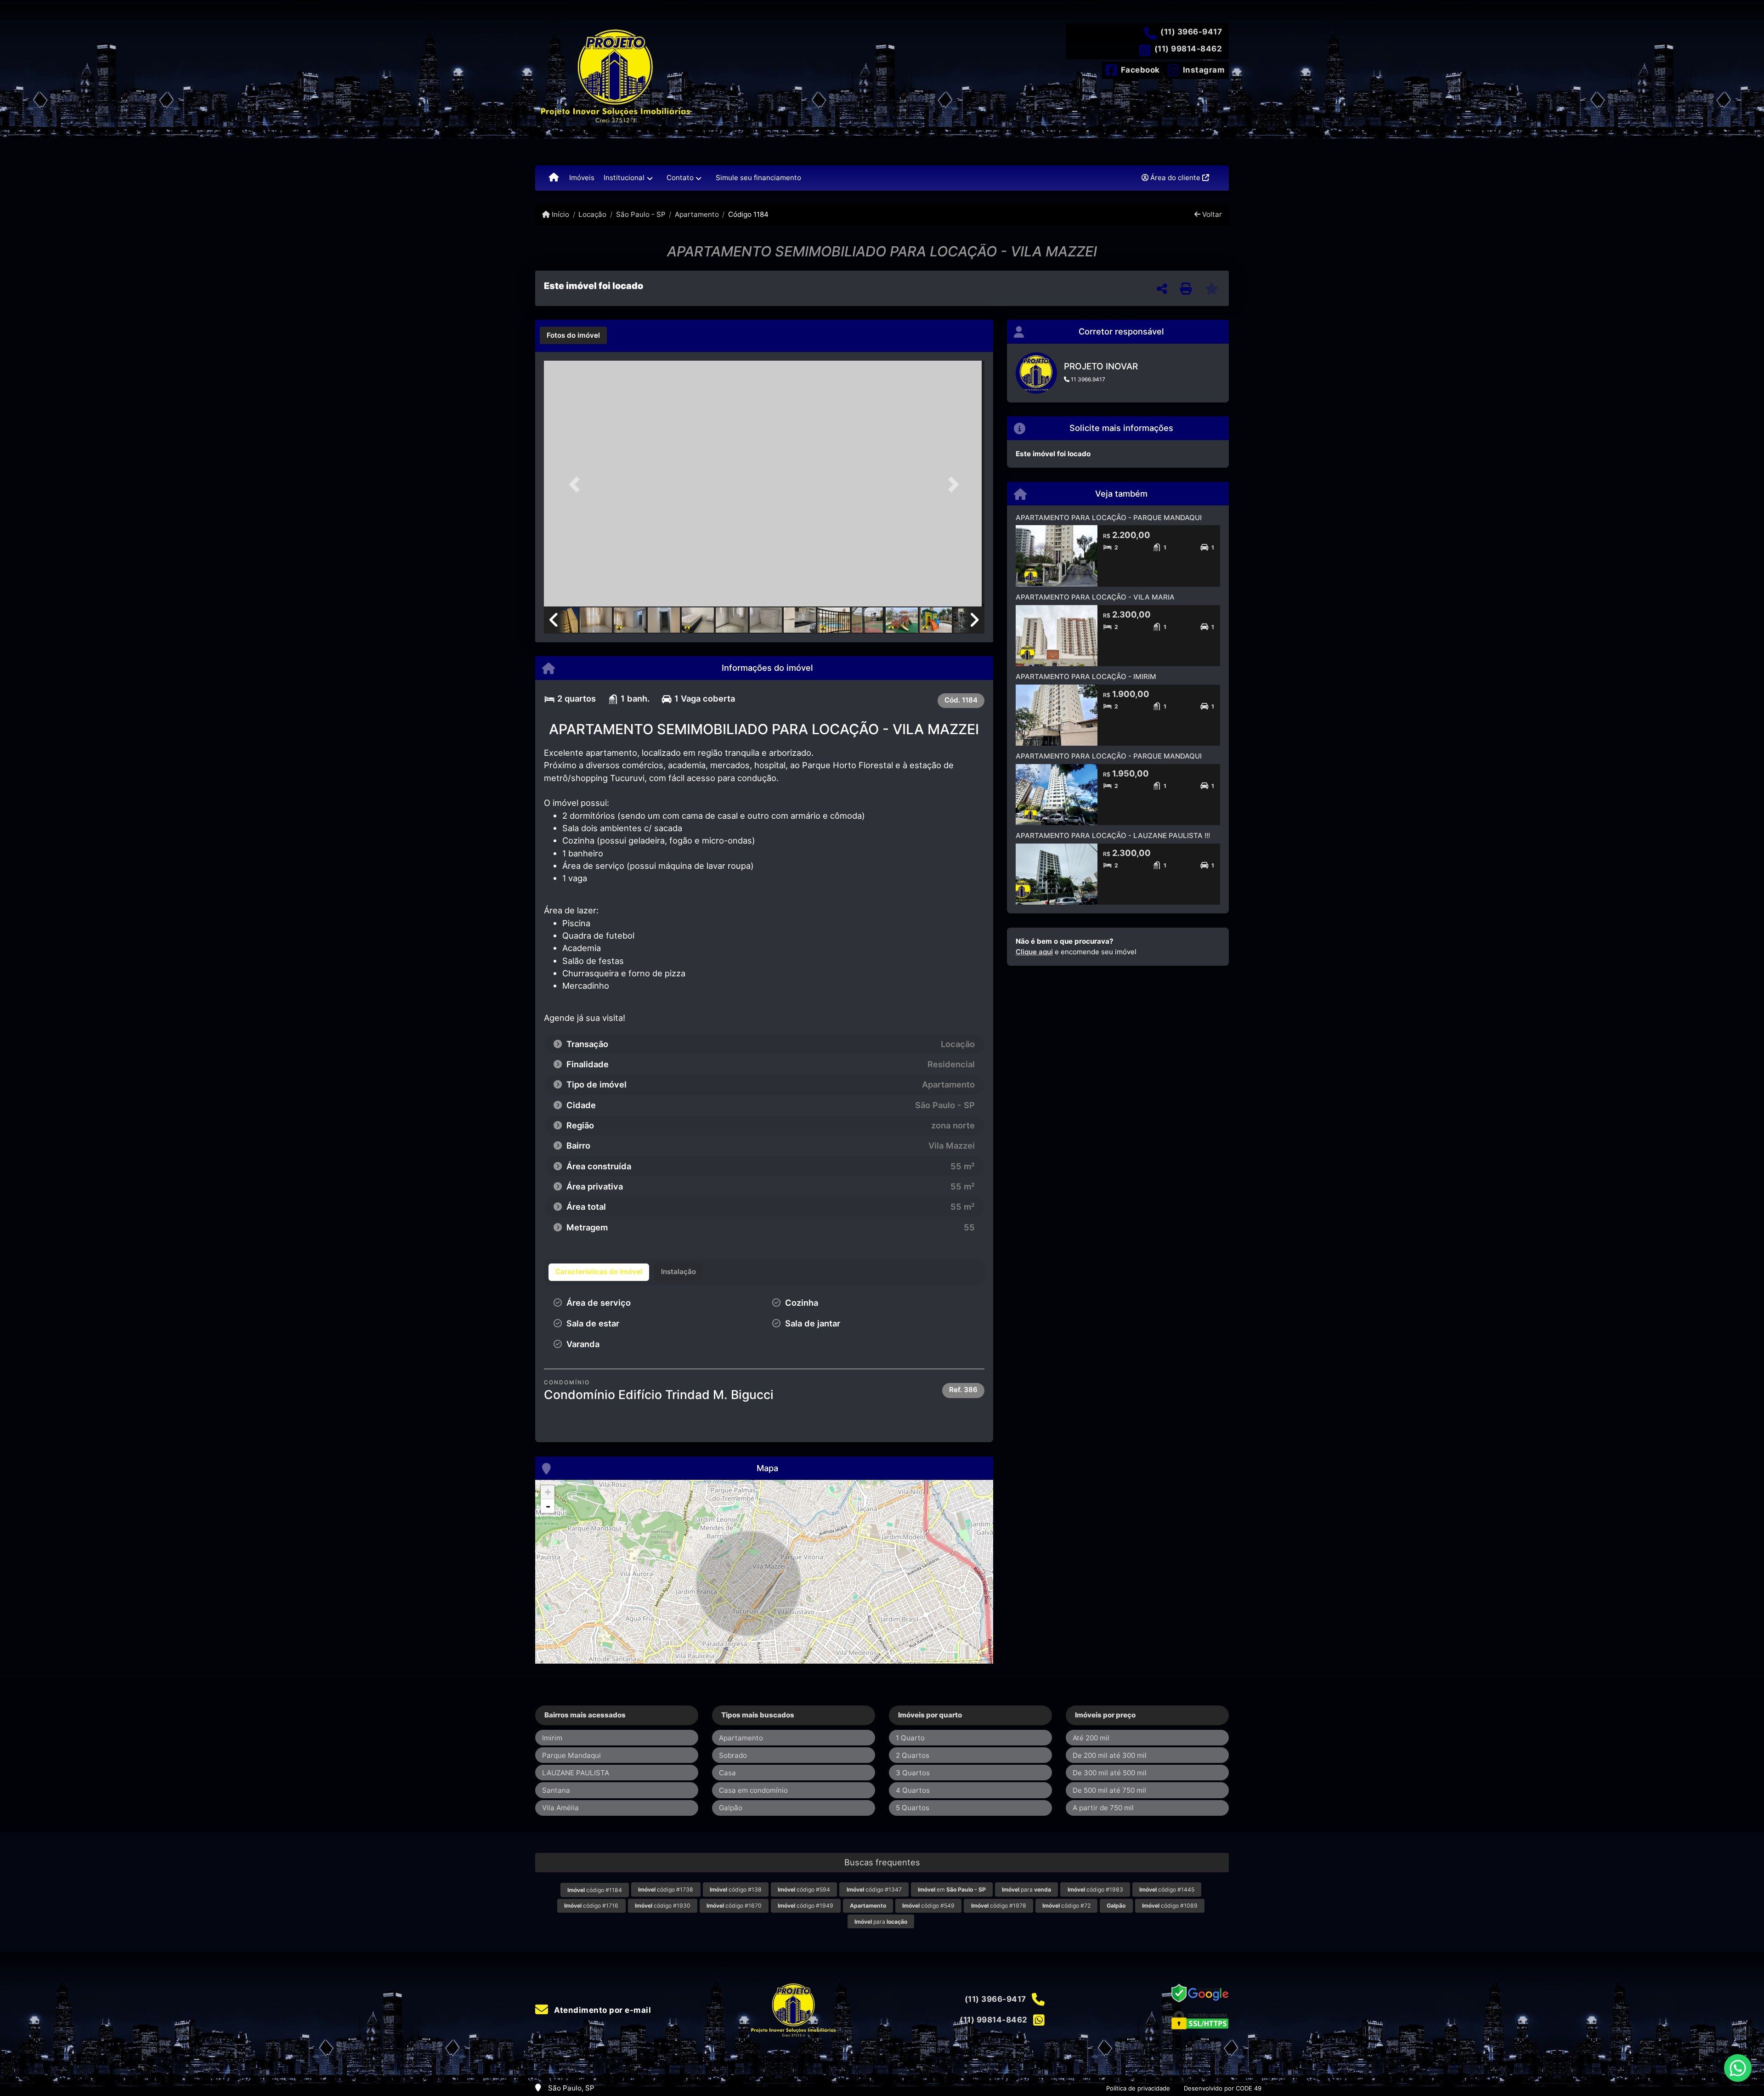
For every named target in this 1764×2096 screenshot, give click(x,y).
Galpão (731, 1808)
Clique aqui (1034, 952)
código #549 (928, 1906)
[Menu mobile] (554, 178)
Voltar (1211, 214)
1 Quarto (910, 1738)
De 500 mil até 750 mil (1109, 1790)
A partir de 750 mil (1103, 1808)
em (952, 1889)
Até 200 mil (1091, 1738)
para (1026, 1889)
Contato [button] (680, 178)
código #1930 (663, 1906)
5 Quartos (913, 1808)
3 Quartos (913, 1773)
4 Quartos (913, 1790)
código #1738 (666, 1889)
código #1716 (591, 1906)
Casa (727, 1773)
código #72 (1066, 1906)
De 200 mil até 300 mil (1110, 1755)
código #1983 (1095, 1889)
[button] (577, 484)
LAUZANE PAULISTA (576, 1773)
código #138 (736, 1889)
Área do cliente (1175, 178)
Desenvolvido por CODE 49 (1223, 2088)
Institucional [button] (624, 178)
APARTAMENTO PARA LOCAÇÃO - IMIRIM (1086, 677)
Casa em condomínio (753, 1790)
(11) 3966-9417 (1191, 32)
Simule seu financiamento (758, 178)
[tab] (573, 335)
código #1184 (595, 1890)
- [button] (548, 1506)
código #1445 (1167, 1889)
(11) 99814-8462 (1188, 49)
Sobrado (733, 1755)
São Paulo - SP (641, 214)
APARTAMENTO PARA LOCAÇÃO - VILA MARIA (1095, 597)
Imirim (552, 1738)
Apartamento (697, 214)
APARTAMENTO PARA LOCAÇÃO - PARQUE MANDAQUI (1109, 518)
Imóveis (582, 178)
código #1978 (999, 1906)
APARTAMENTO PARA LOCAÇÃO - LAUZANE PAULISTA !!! (1113, 836)
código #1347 (874, 1889)
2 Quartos (913, 1755)
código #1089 (1170, 1906)
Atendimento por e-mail (602, 2010)
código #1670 (734, 1906)
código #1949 (806, 1906)
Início (560, 214)
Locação (592, 214)
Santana (556, 1790)
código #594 (804, 1889)
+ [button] (548, 1492)
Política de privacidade (1138, 2088)
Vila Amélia (560, 1808)
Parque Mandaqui (571, 1755)
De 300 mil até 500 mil (1110, 1773)
